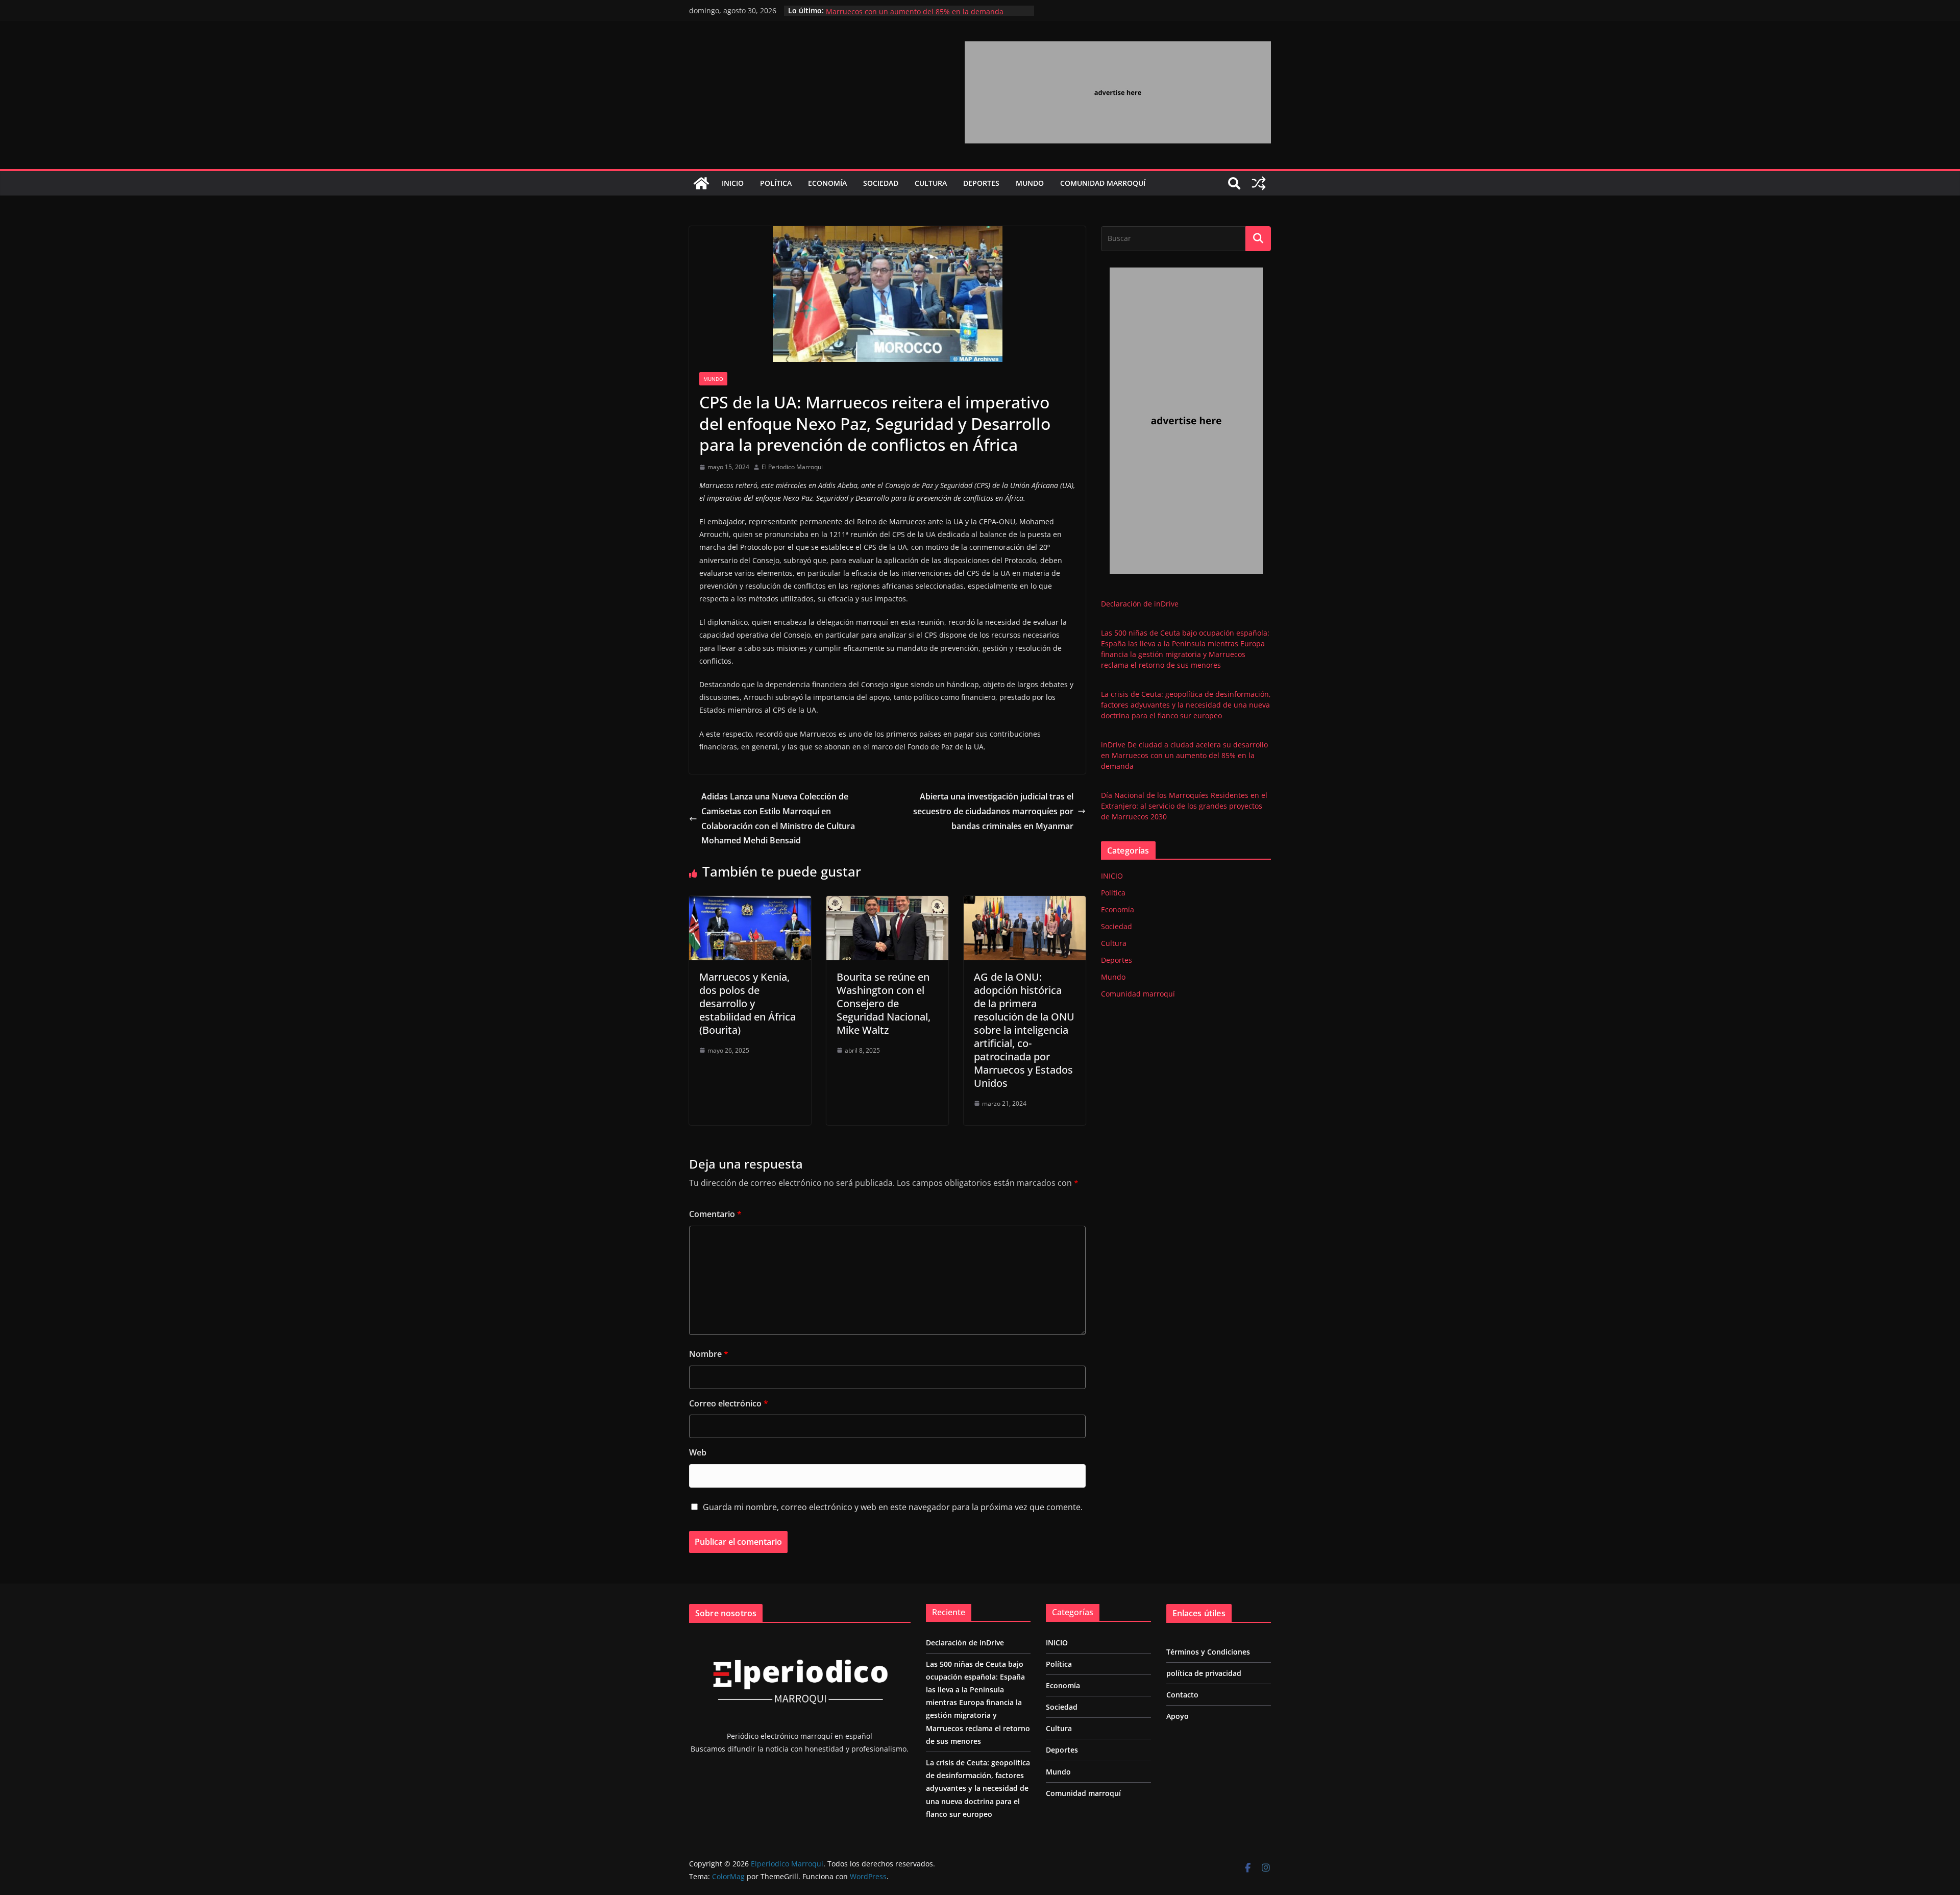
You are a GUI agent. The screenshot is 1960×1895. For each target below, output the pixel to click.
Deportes (981, 183)
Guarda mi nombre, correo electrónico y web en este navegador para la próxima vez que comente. (893, 1507)
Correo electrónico (729, 1403)
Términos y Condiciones (1208, 1652)
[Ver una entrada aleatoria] (1259, 183)
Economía (827, 183)
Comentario (715, 1214)
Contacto (1182, 1695)
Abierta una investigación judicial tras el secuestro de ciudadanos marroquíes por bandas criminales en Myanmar (993, 811)
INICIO (733, 183)
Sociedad (881, 183)
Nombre (709, 1354)
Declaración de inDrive (1140, 604)
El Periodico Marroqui (792, 467)
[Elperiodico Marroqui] (701, 183)
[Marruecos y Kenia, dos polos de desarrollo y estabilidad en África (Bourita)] (750, 903)
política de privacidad (1204, 1673)
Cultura (931, 183)
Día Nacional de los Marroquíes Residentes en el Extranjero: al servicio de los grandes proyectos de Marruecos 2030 (1184, 806)
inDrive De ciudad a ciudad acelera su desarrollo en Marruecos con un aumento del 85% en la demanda (915, 16)
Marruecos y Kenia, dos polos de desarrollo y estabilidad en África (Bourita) (748, 1003)
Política (776, 183)
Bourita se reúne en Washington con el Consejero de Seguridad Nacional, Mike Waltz (884, 1003)
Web (698, 1452)
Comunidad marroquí (1103, 183)
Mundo (1030, 183)
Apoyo (1178, 1716)
